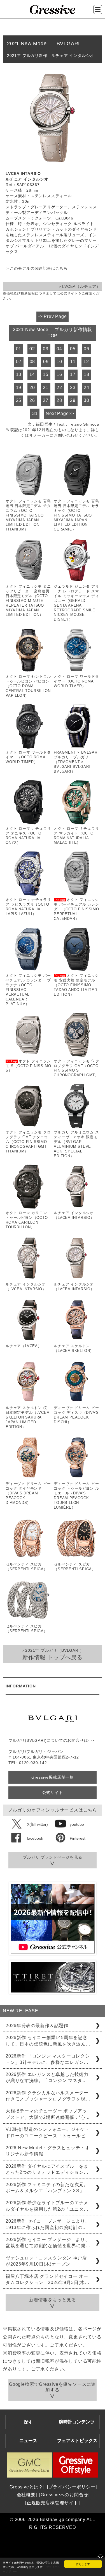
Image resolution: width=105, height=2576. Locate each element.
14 (32, 374)
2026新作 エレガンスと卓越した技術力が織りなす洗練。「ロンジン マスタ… (47, 2077)
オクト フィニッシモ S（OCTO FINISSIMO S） (28, 1066)
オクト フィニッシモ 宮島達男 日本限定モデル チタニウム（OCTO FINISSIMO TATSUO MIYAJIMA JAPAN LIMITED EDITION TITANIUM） (28, 515)
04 (59, 349)
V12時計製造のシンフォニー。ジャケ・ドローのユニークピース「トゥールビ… (48, 2132)
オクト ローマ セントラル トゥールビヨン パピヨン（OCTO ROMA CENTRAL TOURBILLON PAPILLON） (28, 686)
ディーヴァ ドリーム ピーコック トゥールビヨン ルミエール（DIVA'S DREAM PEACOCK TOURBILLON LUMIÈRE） (76, 1495)
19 (19, 388)
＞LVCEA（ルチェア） (79, 286)
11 (73, 362)
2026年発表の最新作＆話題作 (37, 2026)
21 (46, 388)
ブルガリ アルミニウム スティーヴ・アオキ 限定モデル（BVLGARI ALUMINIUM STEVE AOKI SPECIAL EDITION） (76, 1144)
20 (32, 388)
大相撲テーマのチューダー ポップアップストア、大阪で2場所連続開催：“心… (48, 2114)
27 (46, 400)
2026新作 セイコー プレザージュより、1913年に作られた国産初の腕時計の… (48, 2224)
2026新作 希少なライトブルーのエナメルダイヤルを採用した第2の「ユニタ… (47, 2206)
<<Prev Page (53, 316)
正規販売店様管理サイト (53, 2503)
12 (86, 362)
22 (59, 388)
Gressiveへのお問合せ (64, 2495)
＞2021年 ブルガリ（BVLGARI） (53, 1654)
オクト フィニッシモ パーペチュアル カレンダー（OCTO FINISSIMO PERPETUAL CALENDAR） (76, 909)
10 (59, 362)
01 (19, 349)
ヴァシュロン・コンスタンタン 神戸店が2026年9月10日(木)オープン (46, 2261)
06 (87, 349)
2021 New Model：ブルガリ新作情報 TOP (53, 333)
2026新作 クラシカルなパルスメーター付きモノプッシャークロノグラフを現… (48, 2096)
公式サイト (69, 293)
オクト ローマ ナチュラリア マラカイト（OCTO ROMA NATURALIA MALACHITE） (76, 836)
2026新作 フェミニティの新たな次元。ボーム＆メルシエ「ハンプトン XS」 (47, 2188)
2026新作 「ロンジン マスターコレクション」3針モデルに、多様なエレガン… (48, 2059)
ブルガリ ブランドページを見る (53, 1857)
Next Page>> (60, 413)
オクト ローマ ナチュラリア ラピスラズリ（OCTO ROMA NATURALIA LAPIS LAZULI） (28, 907)
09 (46, 362)
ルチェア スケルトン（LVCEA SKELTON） (74, 1348)
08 (32, 362)
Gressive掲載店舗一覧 (53, 1777)
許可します (83, 2564)
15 (46, 374)
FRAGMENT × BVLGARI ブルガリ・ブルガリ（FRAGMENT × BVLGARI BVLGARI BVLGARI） (76, 762)
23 (73, 388)
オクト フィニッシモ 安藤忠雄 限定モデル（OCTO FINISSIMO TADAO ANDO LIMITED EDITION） (76, 985)
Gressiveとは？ (26, 2487)
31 (35, 413)
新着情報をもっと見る (53, 2300)
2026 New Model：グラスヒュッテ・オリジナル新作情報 (48, 2151)
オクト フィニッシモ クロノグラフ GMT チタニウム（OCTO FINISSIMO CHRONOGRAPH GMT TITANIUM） (28, 1142)
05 (73, 349)
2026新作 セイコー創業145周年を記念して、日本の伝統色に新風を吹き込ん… (48, 2041)
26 (32, 400)
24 (87, 388)
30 (87, 400)
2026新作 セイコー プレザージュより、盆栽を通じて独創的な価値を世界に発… (48, 2243)
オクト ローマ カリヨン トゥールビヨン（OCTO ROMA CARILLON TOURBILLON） (27, 1220)
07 (19, 362)
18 (87, 374)
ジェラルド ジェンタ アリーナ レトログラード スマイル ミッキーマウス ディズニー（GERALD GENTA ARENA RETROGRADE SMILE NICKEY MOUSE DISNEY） (76, 603)
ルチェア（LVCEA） (24, 1346)
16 (59, 374)
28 (59, 400)
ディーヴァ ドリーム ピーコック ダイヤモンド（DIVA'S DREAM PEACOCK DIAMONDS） (28, 1493)
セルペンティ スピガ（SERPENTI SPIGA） (27, 1567)
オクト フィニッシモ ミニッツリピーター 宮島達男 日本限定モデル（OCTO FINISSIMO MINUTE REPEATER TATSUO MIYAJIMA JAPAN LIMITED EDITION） (28, 600)
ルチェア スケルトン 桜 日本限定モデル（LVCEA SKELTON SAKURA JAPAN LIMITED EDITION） (27, 1417)
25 (19, 400)
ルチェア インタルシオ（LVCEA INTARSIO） (74, 1215)
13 (19, 374)
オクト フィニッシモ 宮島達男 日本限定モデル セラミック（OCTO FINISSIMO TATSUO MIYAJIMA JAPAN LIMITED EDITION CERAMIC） (76, 515)
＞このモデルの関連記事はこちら (37, 268)
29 (73, 400)
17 (73, 374)
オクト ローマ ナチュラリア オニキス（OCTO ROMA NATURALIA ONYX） (28, 836)
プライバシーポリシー (72, 2487)
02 (32, 349)
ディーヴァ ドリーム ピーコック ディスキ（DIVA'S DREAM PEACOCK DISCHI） (76, 1415)
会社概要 (26, 2495)
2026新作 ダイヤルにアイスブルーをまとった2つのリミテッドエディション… (47, 2169)
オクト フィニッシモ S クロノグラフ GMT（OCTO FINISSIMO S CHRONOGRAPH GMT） (76, 1068)
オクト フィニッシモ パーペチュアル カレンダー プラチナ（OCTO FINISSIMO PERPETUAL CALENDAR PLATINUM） (28, 990)
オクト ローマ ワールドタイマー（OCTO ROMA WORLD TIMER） (76, 681)
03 (46, 349)
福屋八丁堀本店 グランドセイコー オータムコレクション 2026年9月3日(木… (48, 2279)
